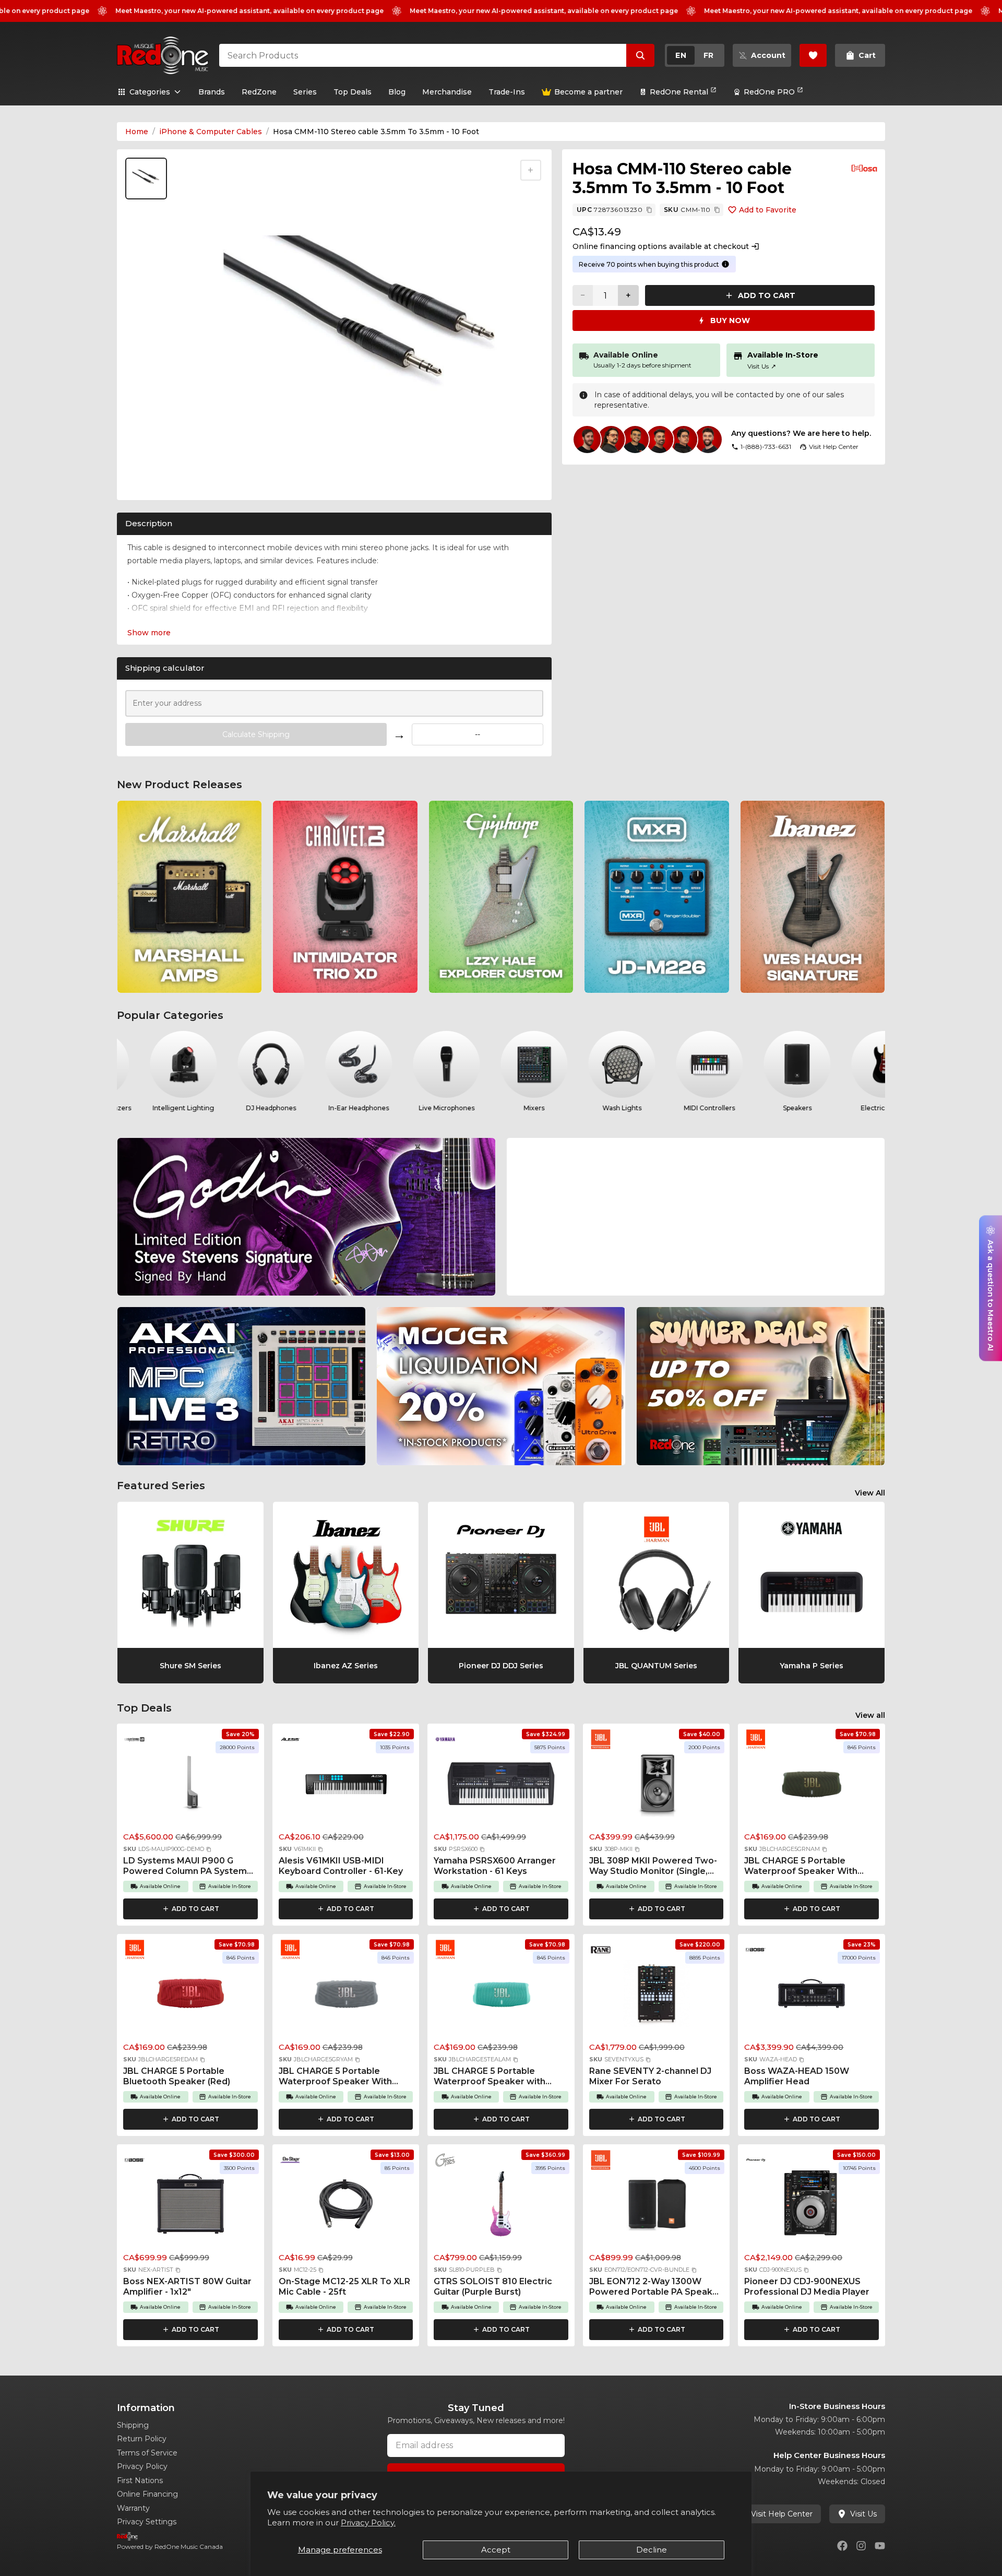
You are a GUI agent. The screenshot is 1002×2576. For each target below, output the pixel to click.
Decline (652, 2550)
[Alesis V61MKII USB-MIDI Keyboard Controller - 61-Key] (346, 1786)
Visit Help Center (782, 2514)
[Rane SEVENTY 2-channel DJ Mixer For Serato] (657, 1997)
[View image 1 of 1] (146, 179)
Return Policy (142, 2439)
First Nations (140, 2480)
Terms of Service (147, 2453)
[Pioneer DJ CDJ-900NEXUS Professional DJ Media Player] (812, 2207)
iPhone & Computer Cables (211, 132)
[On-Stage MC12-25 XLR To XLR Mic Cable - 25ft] (346, 2207)
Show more (149, 633)
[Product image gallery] (148, 479)
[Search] (640, 55)
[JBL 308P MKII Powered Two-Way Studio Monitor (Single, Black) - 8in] (657, 1786)
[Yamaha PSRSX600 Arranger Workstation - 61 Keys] (501, 1786)
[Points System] (725, 264)
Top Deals (353, 92)
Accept (496, 2550)
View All (870, 1493)
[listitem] (189, 897)
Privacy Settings (147, 2522)
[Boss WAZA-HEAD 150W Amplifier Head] (812, 1997)
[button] (209, 1849)
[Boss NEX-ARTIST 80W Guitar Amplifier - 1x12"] (190, 2207)
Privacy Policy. (368, 2522)
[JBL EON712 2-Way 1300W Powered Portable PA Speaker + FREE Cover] (657, 2207)
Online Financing (147, 2494)
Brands (212, 92)
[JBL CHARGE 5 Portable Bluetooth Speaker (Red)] (190, 1997)
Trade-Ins (507, 92)
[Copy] (649, 210)
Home (137, 132)
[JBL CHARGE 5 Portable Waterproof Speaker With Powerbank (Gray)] (346, 1997)
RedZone (259, 92)
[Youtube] (880, 2546)
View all (870, 1715)
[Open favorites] (813, 55)
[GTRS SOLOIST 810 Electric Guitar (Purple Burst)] (501, 2207)
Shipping (133, 2425)
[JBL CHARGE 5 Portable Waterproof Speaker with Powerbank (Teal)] (501, 1997)
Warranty (133, 2508)
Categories (150, 92)
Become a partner (588, 92)
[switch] (695, 55)
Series (305, 92)
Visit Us (762, 366)
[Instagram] (861, 2546)
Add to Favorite (768, 210)
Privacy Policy (142, 2466)
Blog (397, 92)
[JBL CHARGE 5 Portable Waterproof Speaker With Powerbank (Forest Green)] (812, 1786)
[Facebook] (842, 2546)
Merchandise (447, 92)
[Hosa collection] (864, 168)
